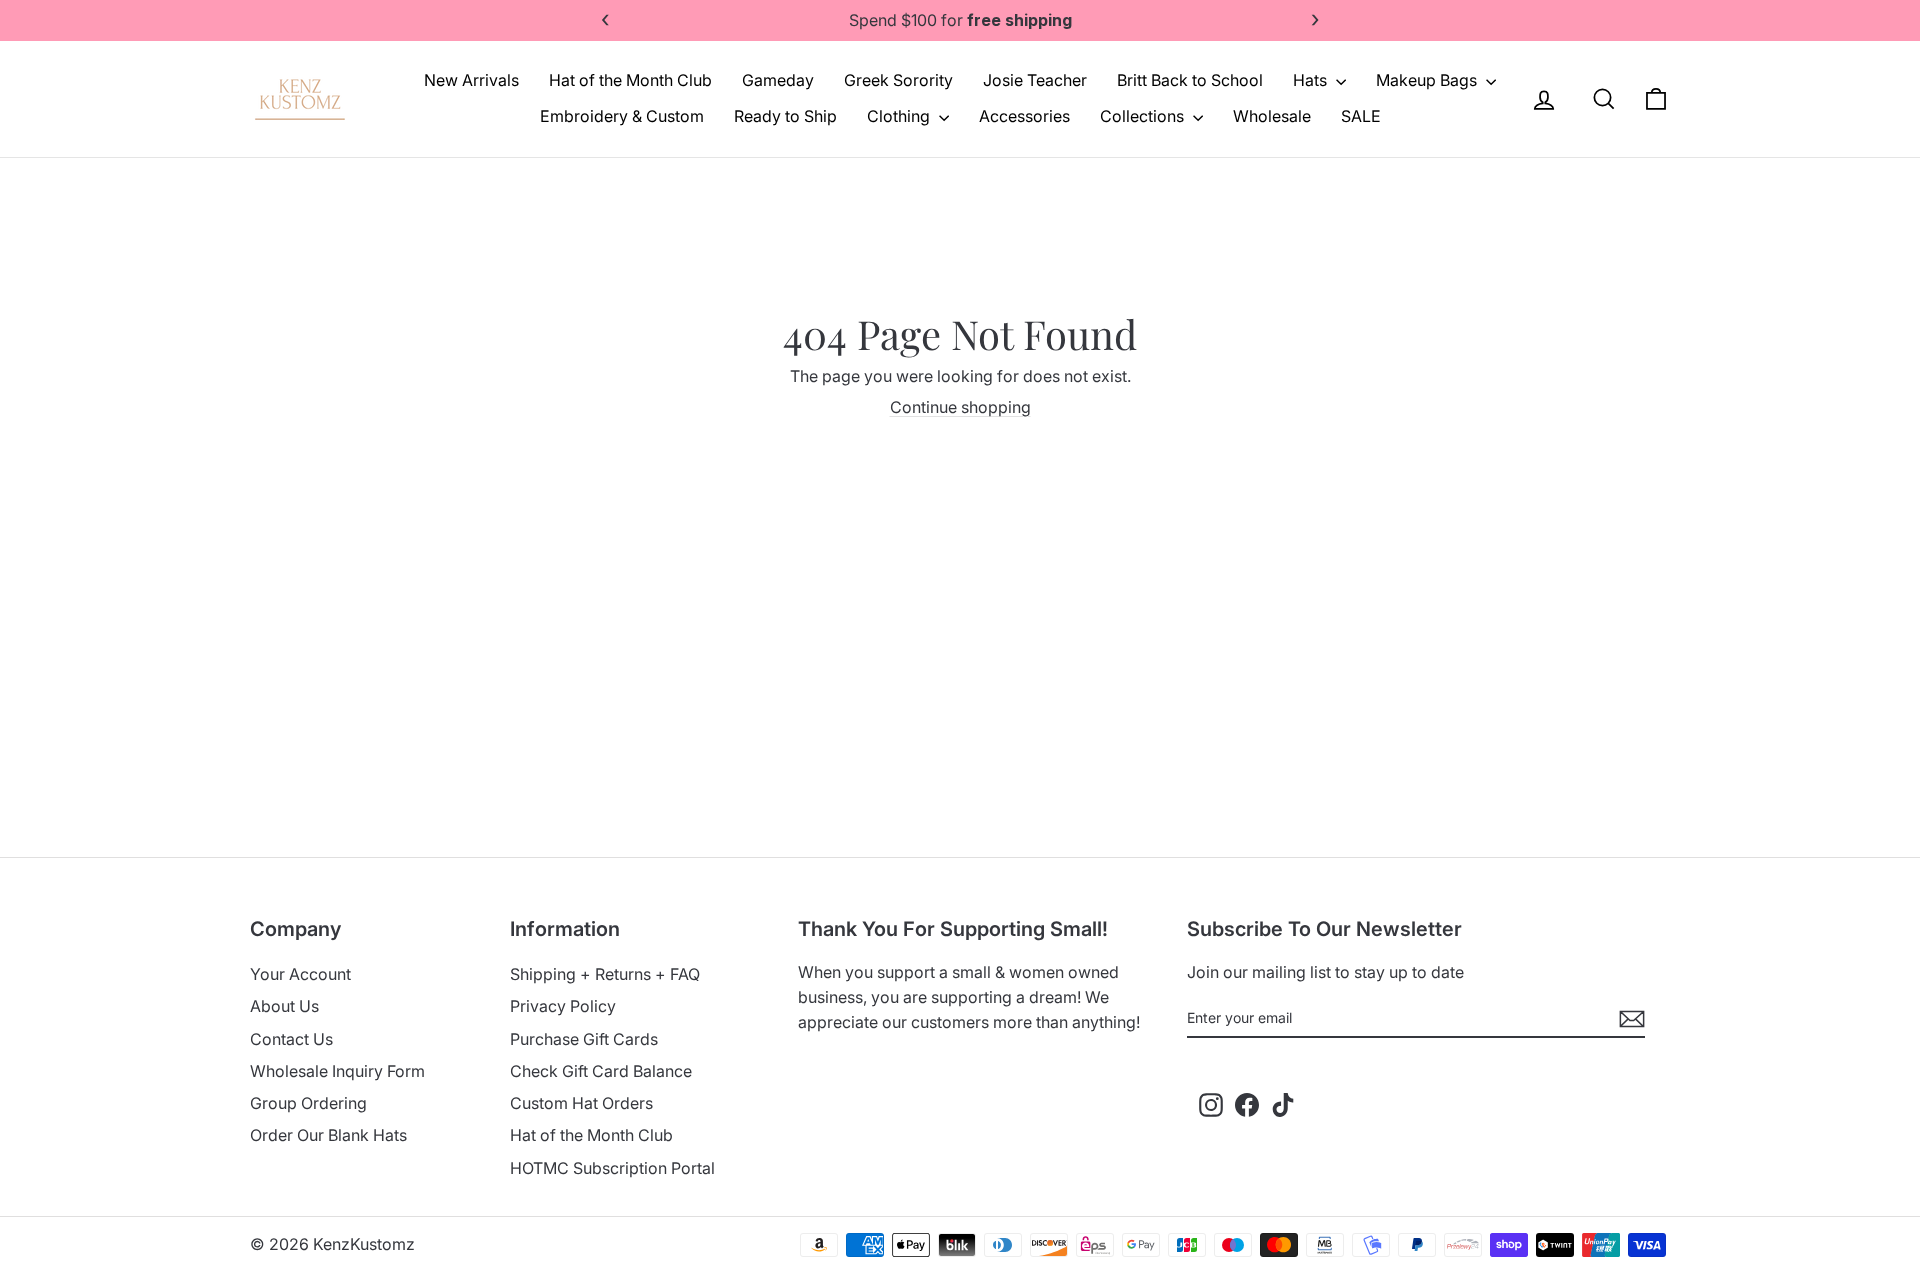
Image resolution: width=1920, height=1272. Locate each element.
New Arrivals (471, 80)
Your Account (300, 974)
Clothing (900, 116)
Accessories (1024, 116)
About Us (284, 1006)
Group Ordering (308, 1103)
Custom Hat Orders (581, 1103)
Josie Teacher (1035, 80)
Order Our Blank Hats (328, 1135)
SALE (1361, 116)
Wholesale (1272, 116)
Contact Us (291, 1039)
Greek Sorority (898, 80)
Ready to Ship (785, 116)
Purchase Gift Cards (584, 1039)
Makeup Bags (1428, 80)
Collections (1144, 116)
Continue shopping (960, 407)
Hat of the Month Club (630, 80)
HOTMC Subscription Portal (612, 1168)
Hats (1312, 80)
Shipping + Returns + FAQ (605, 974)
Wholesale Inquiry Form (337, 1071)
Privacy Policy (563, 1006)
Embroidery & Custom (622, 116)
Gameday (778, 80)
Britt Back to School (1190, 80)
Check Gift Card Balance (601, 1071)
